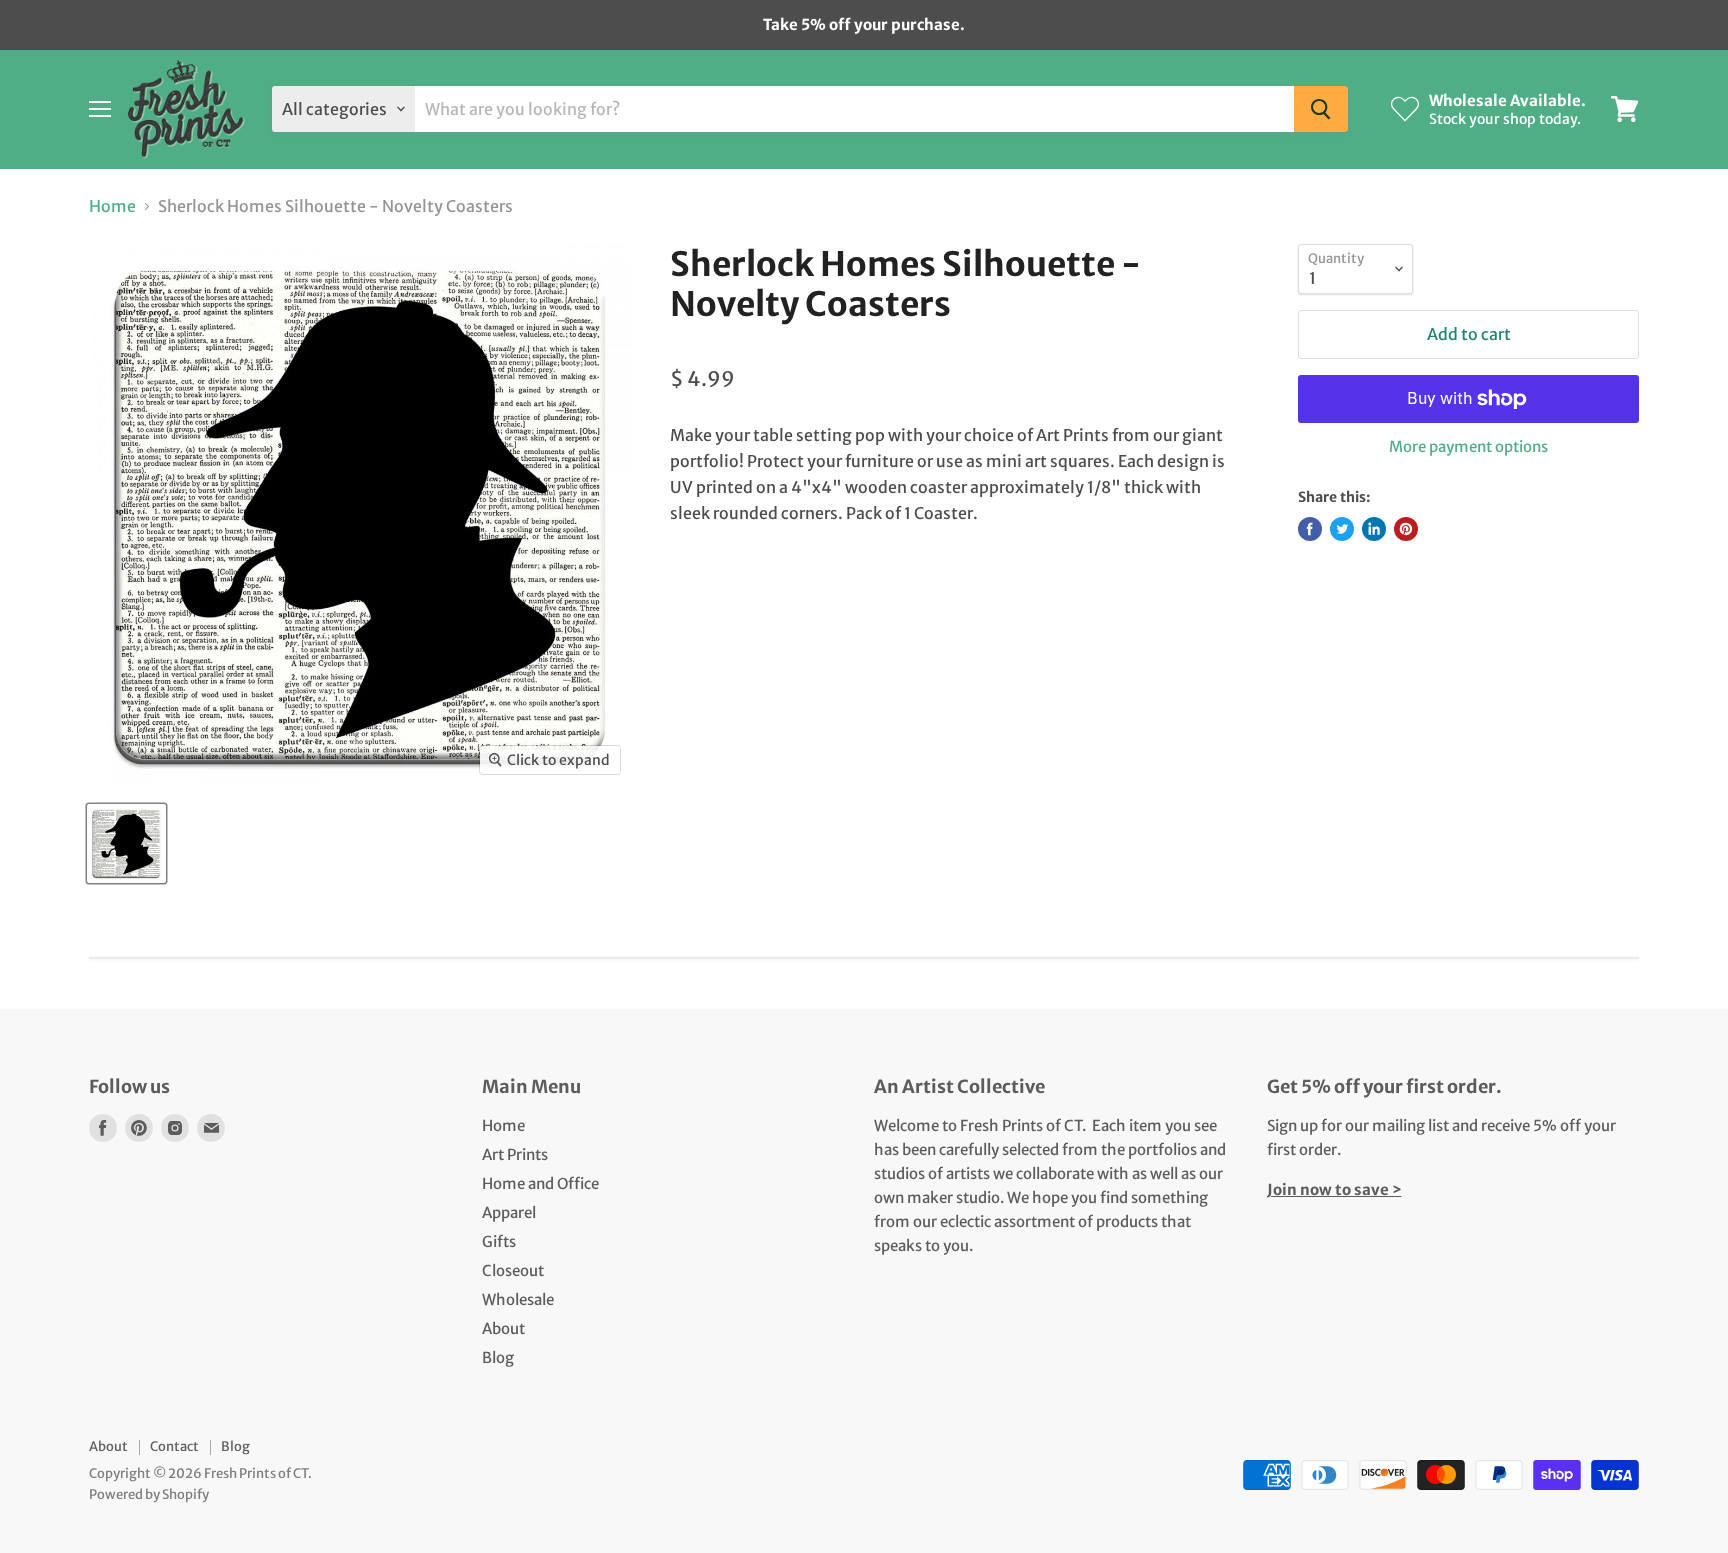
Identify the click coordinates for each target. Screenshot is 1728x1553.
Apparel (509, 1212)
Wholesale (518, 1299)
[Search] (1321, 109)
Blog (498, 1357)
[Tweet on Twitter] (1342, 529)
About (503, 1328)
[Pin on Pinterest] (1406, 529)
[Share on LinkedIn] (1374, 529)
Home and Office (540, 1183)
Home (112, 206)
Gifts (499, 1241)
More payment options (1468, 446)
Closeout (513, 1270)
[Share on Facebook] (1310, 529)
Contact (174, 1446)
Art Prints (515, 1154)
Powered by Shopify (149, 1494)
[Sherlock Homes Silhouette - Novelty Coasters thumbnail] (126, 843)
